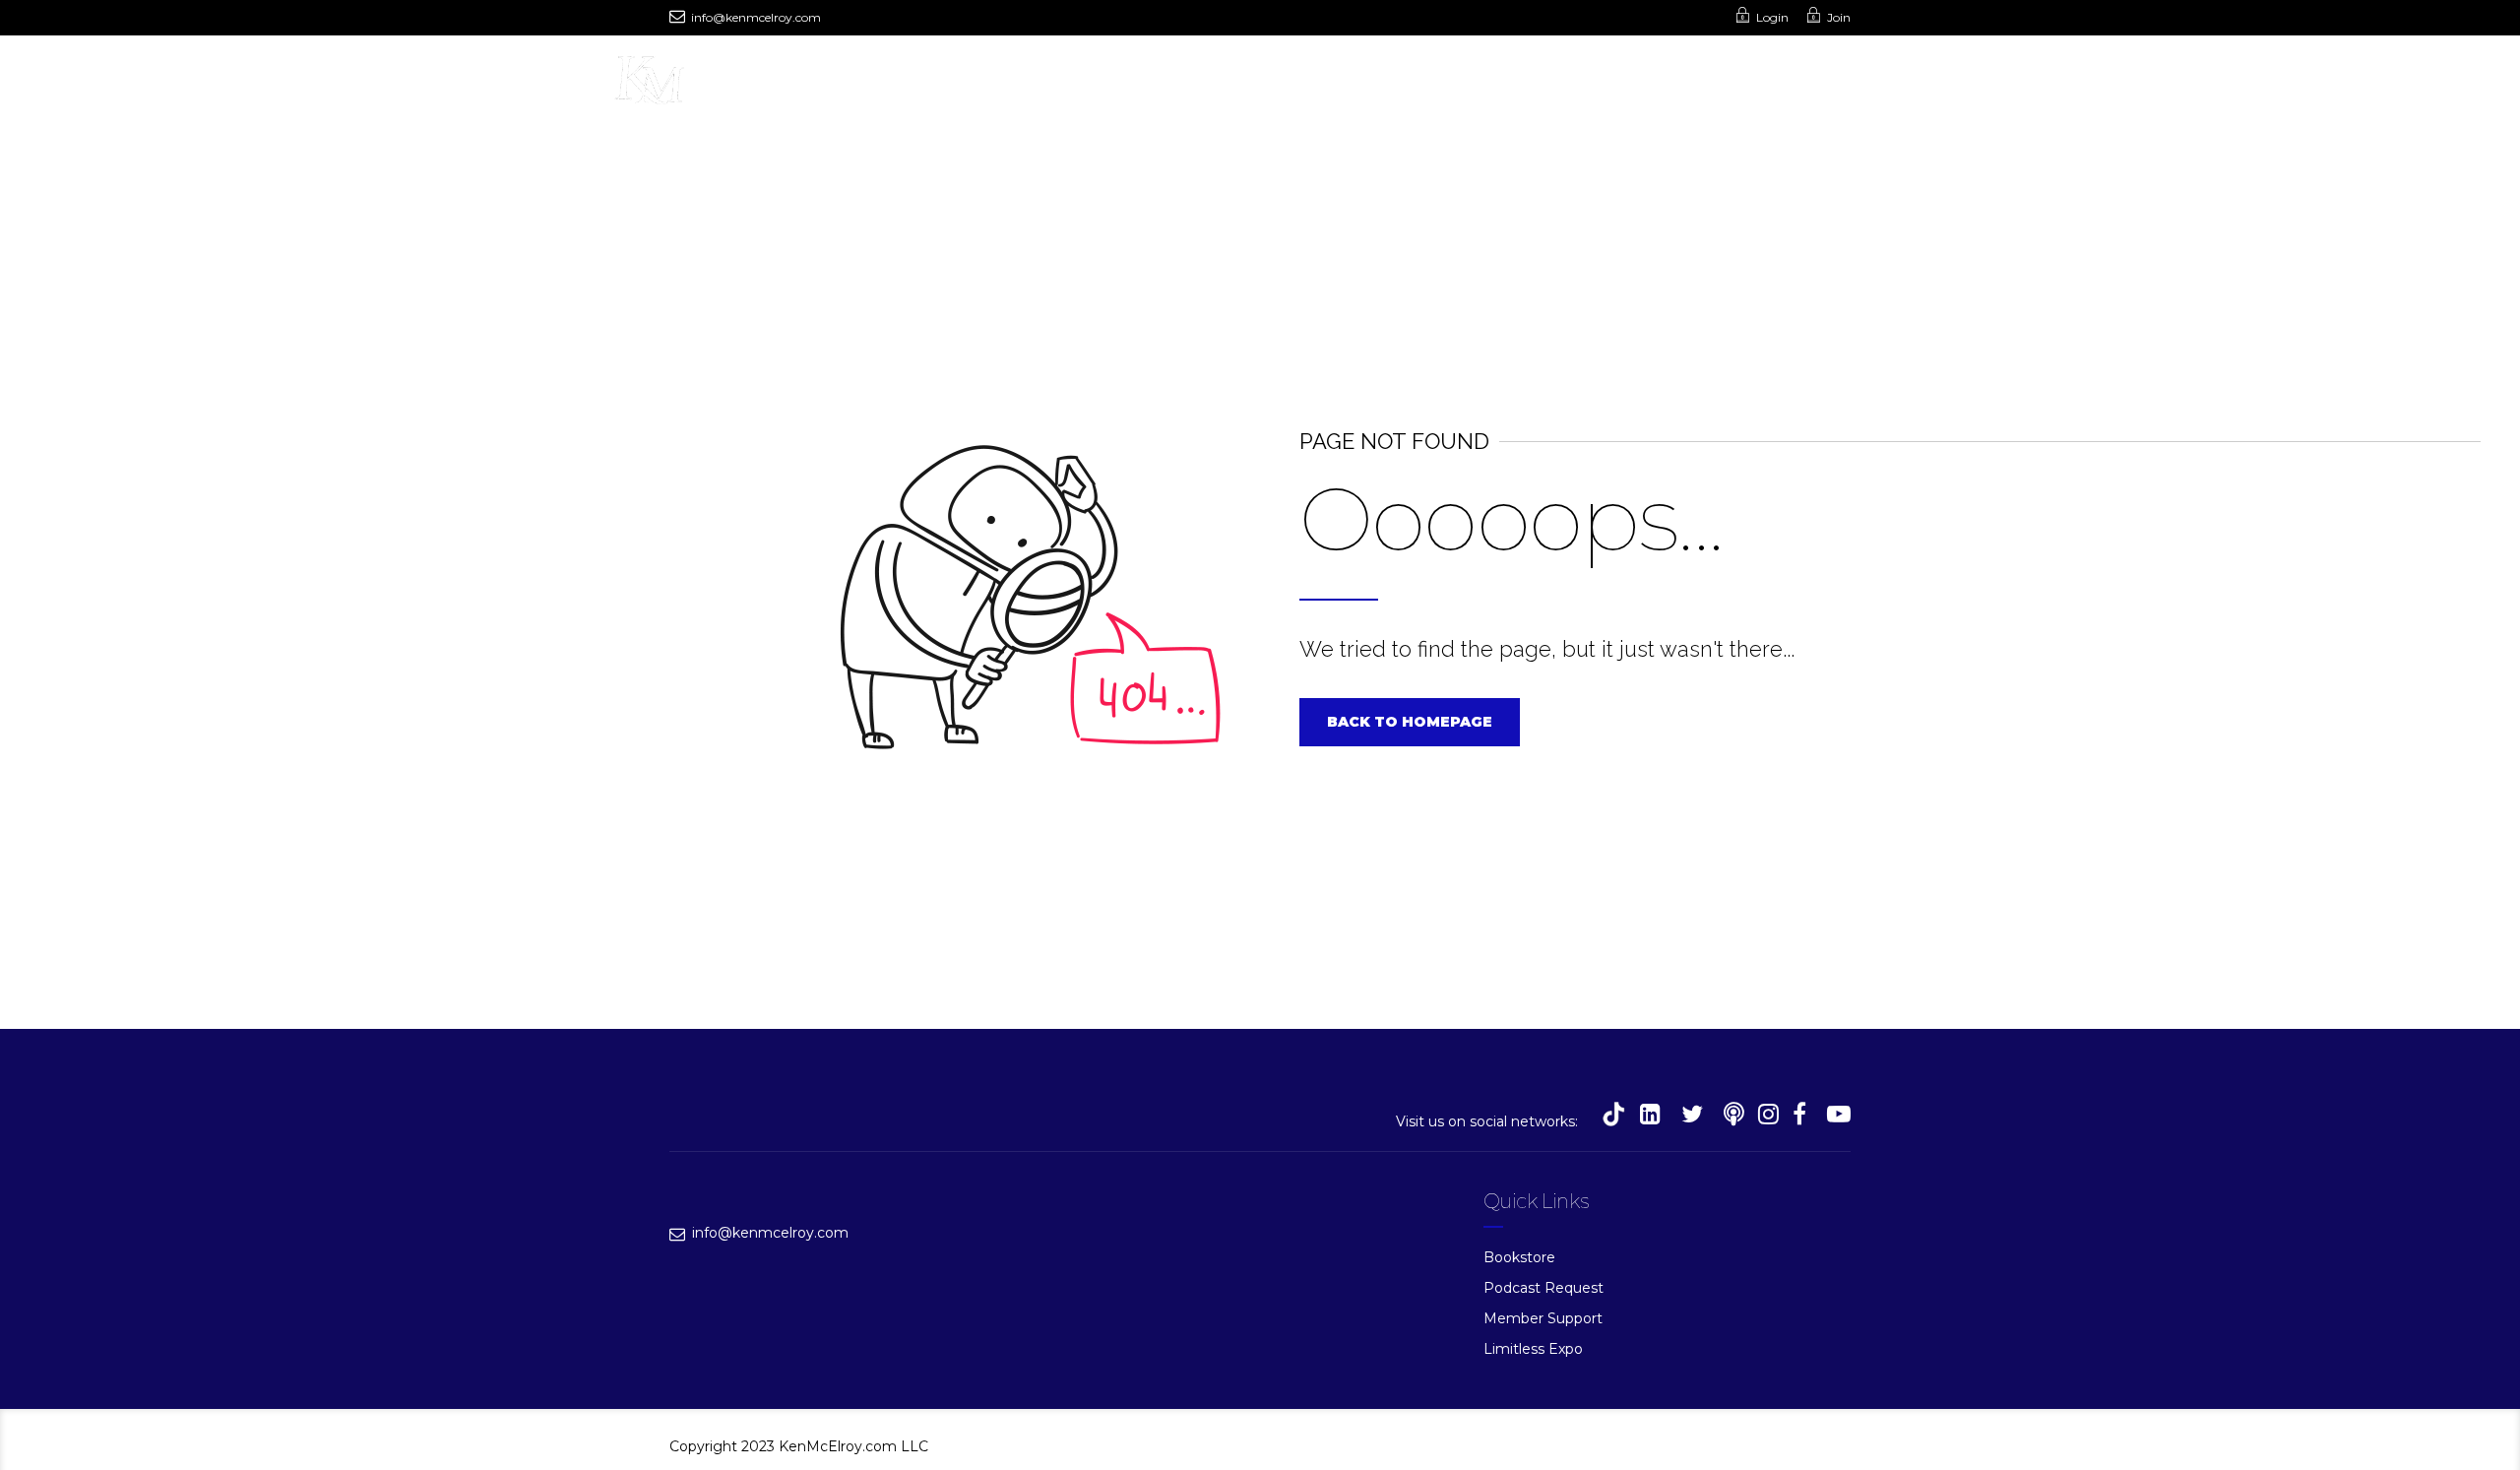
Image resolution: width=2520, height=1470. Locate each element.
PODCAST (876, 85)
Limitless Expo (1533, 1349)
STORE (1194, 85)
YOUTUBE (979, 85)
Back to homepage (1410, 722)
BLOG (1367, 85)
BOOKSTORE (1092, 85)
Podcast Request (1543, 1288)
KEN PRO (1283, 85)
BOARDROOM (1467, 85)
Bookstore (1519, 1257)
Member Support (1543, 1318)
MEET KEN (772, 85)
